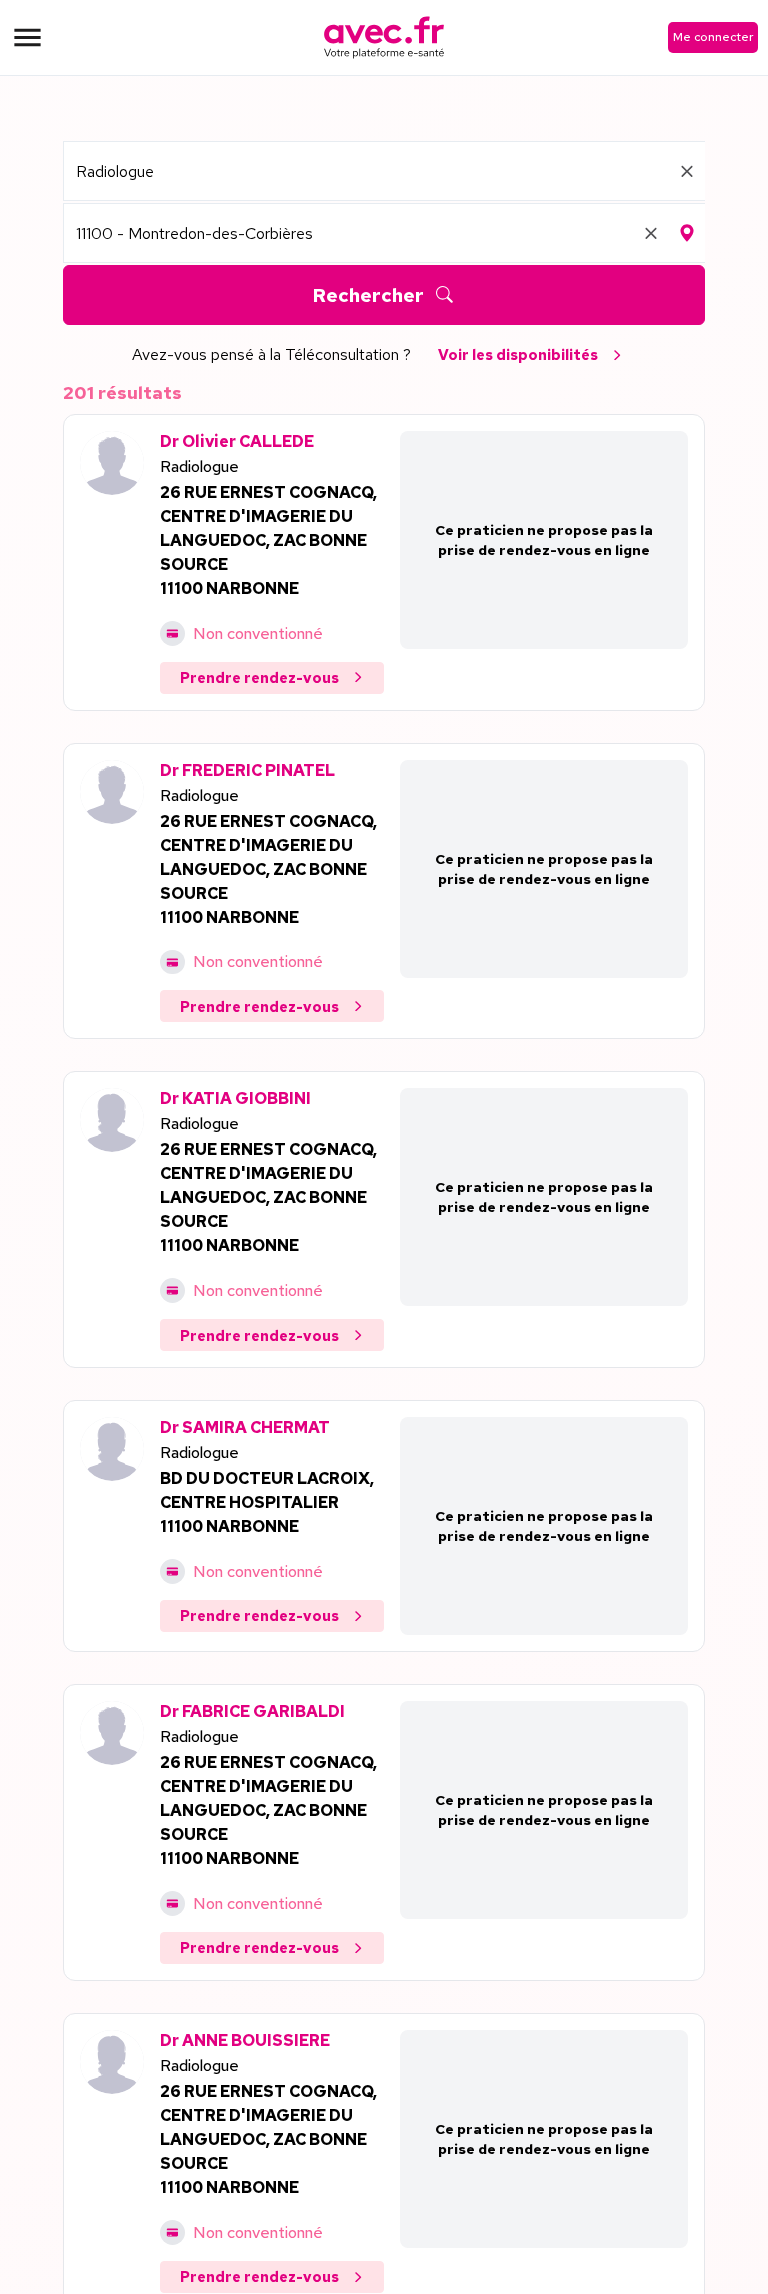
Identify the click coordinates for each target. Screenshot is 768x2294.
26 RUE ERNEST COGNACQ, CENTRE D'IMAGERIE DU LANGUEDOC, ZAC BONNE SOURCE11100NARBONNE (268, 540)
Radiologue (199, 466)
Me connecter (713, 37)
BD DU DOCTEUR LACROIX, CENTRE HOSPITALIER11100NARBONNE (267, 1502)
